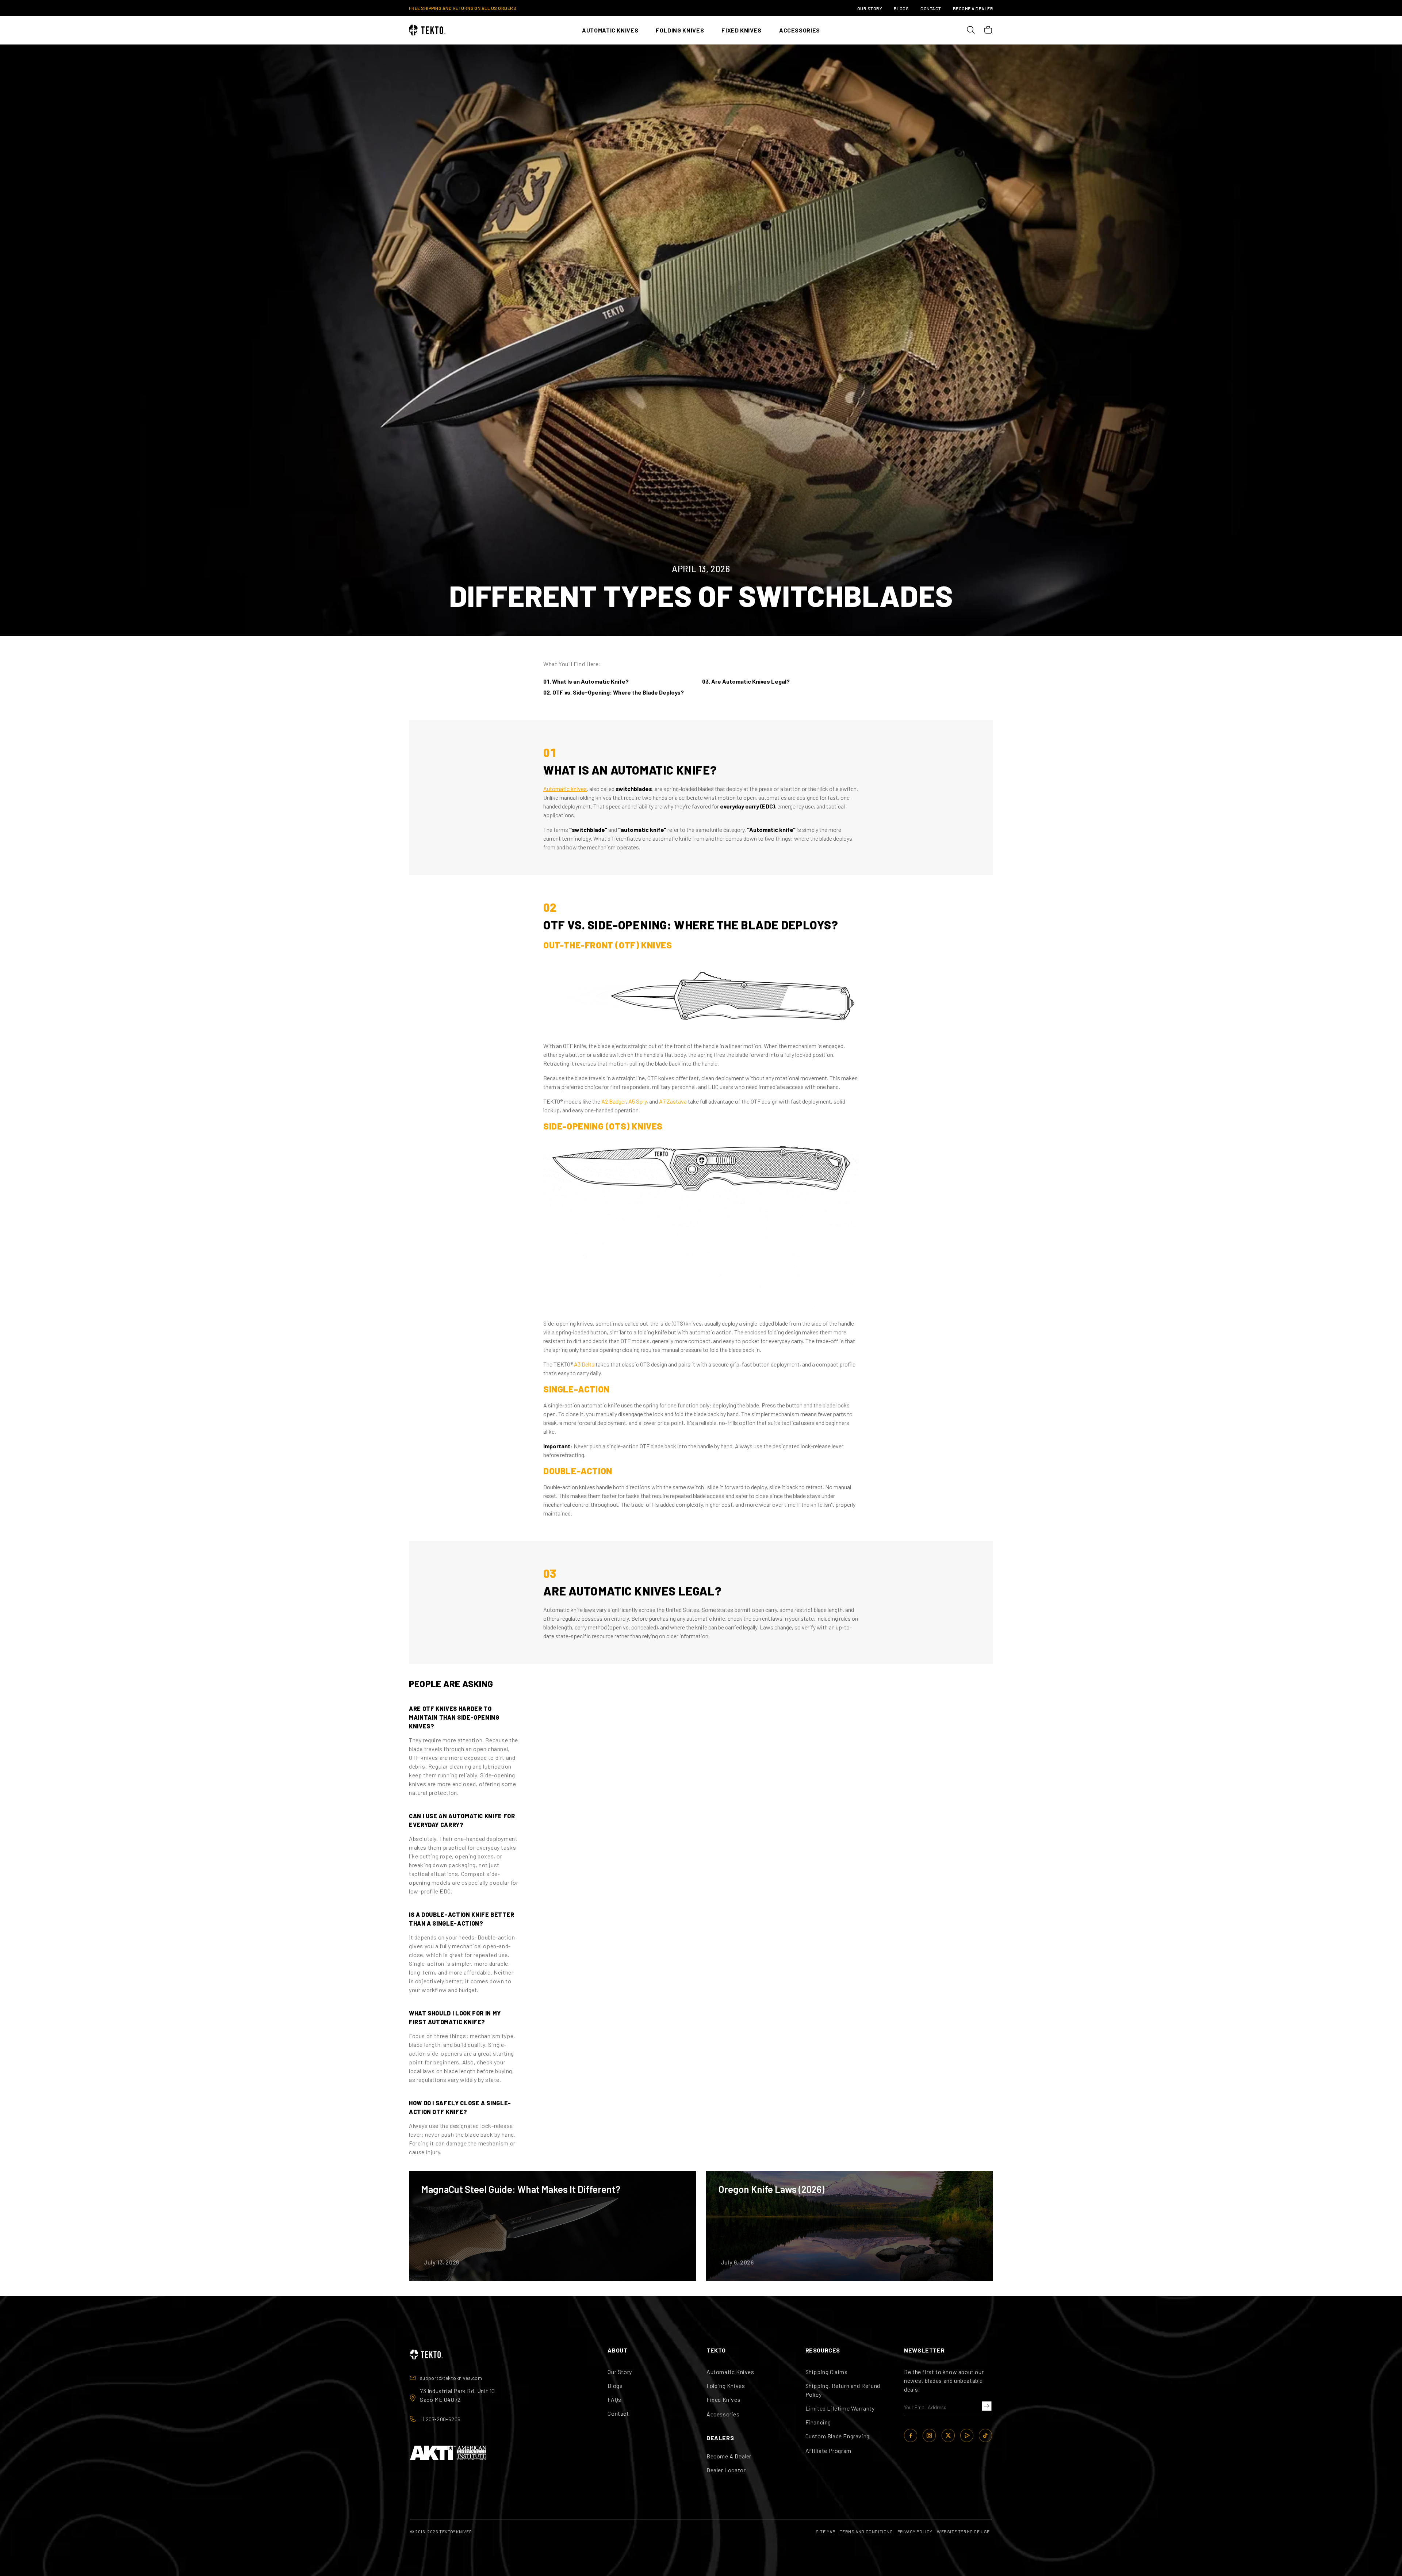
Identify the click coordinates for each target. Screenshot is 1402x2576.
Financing (818, 2422)
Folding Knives (726, 2386)
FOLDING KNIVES (680, 30)
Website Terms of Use (963, 2531)
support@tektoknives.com (451, 2378)
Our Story (870, 8)
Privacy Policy (915, 2531)
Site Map (826, 2531)
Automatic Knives (730, 2372)
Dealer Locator (726, 2470)
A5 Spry (637, 1101)
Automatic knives (565, 789)
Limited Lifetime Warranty (840, 2408)
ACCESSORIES (800, 30)
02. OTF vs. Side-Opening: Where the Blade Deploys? (614, 692)
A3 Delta (584, 1364)
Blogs (901, 8)
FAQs (614, 2399)
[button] (985, 2406)
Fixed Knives (723, 2399)
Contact (931, 8)
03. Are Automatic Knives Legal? (746, 681)
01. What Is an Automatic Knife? (586, 681)
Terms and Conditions (866, 2531)
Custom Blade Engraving (838, 2436)
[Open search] (970, 30)
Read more (552, 2226)
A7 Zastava (673, 1101)
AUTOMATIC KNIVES (610, 30)
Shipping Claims (827, 2372)
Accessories (723, 2414)
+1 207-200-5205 (440, 2419)
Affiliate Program (828, 2451)
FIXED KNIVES (742, 30)
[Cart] (988, 30)
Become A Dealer (973, 8)
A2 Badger (614, 1101)
